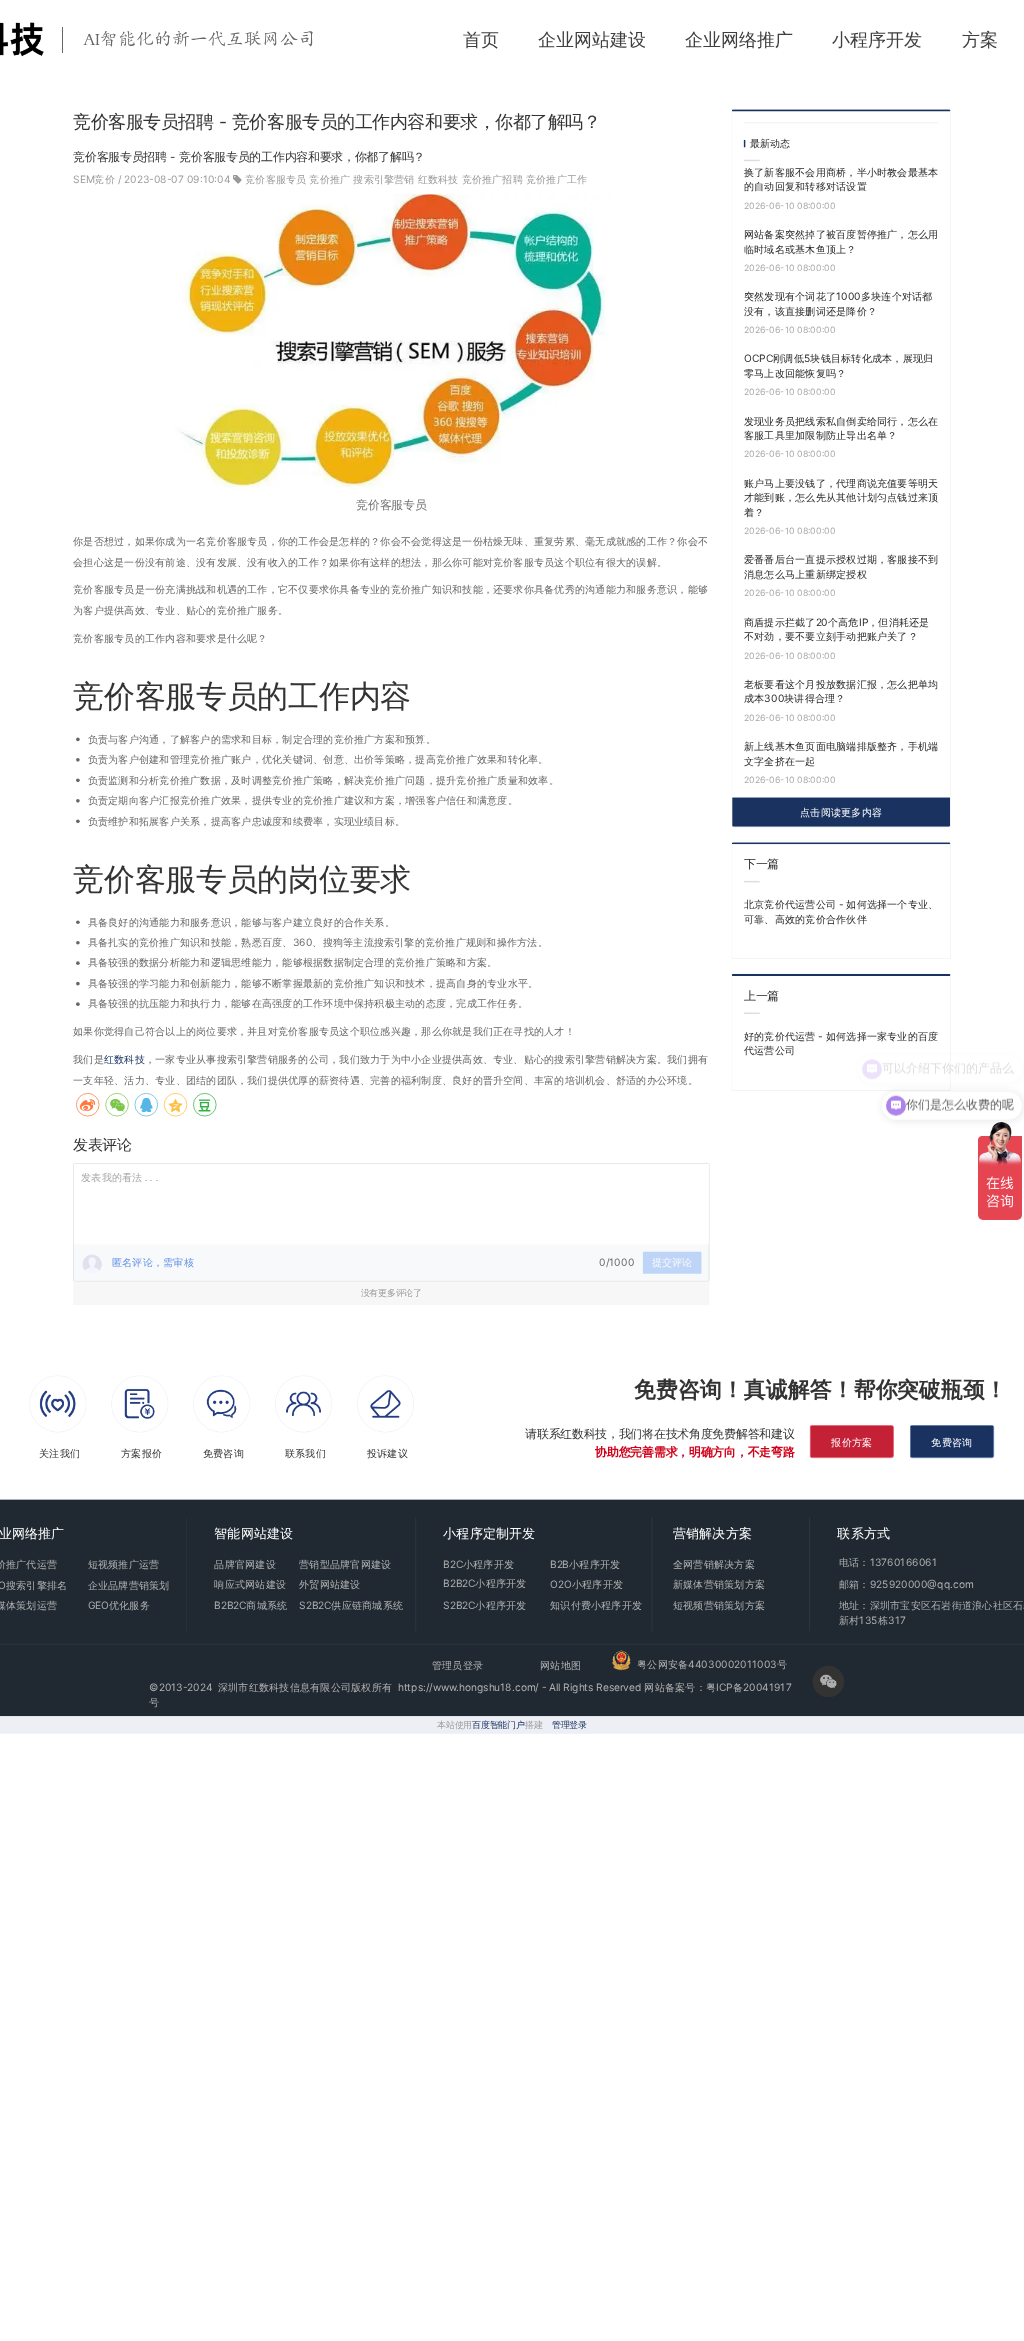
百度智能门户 (498, 1724)
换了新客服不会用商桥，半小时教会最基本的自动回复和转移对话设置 (841, 179)
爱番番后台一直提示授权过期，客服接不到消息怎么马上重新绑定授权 (841, 566)
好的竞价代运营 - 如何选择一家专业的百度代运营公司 (841, 1042)
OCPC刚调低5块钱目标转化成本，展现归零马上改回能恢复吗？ (838, 365)
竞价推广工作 (556, 179)
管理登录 (569, 1724)
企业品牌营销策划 (129, 1585)
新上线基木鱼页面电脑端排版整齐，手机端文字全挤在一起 (841, 753)
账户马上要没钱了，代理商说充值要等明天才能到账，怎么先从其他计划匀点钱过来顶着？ (841, 497)
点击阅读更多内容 (841, 812)
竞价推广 (329, 179)
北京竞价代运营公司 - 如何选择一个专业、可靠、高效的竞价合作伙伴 (841, 911)
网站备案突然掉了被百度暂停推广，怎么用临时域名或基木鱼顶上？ (841, 241)
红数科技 (438, 179)
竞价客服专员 (275, 179)
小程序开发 (877, 39)
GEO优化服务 (119, 1605)
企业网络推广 (739, 39)
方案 (980, 39)
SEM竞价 (95, 179)
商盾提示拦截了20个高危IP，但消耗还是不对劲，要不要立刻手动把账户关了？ (837, 628)
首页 (481, 39)
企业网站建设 (592, 39)
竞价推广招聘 (492, 179)
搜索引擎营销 (383, 179)
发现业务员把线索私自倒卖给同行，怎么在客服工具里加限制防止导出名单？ (841, 427)
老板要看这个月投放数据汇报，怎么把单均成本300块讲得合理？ (841, 691)
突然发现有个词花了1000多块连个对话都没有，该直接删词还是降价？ (838, 303)
